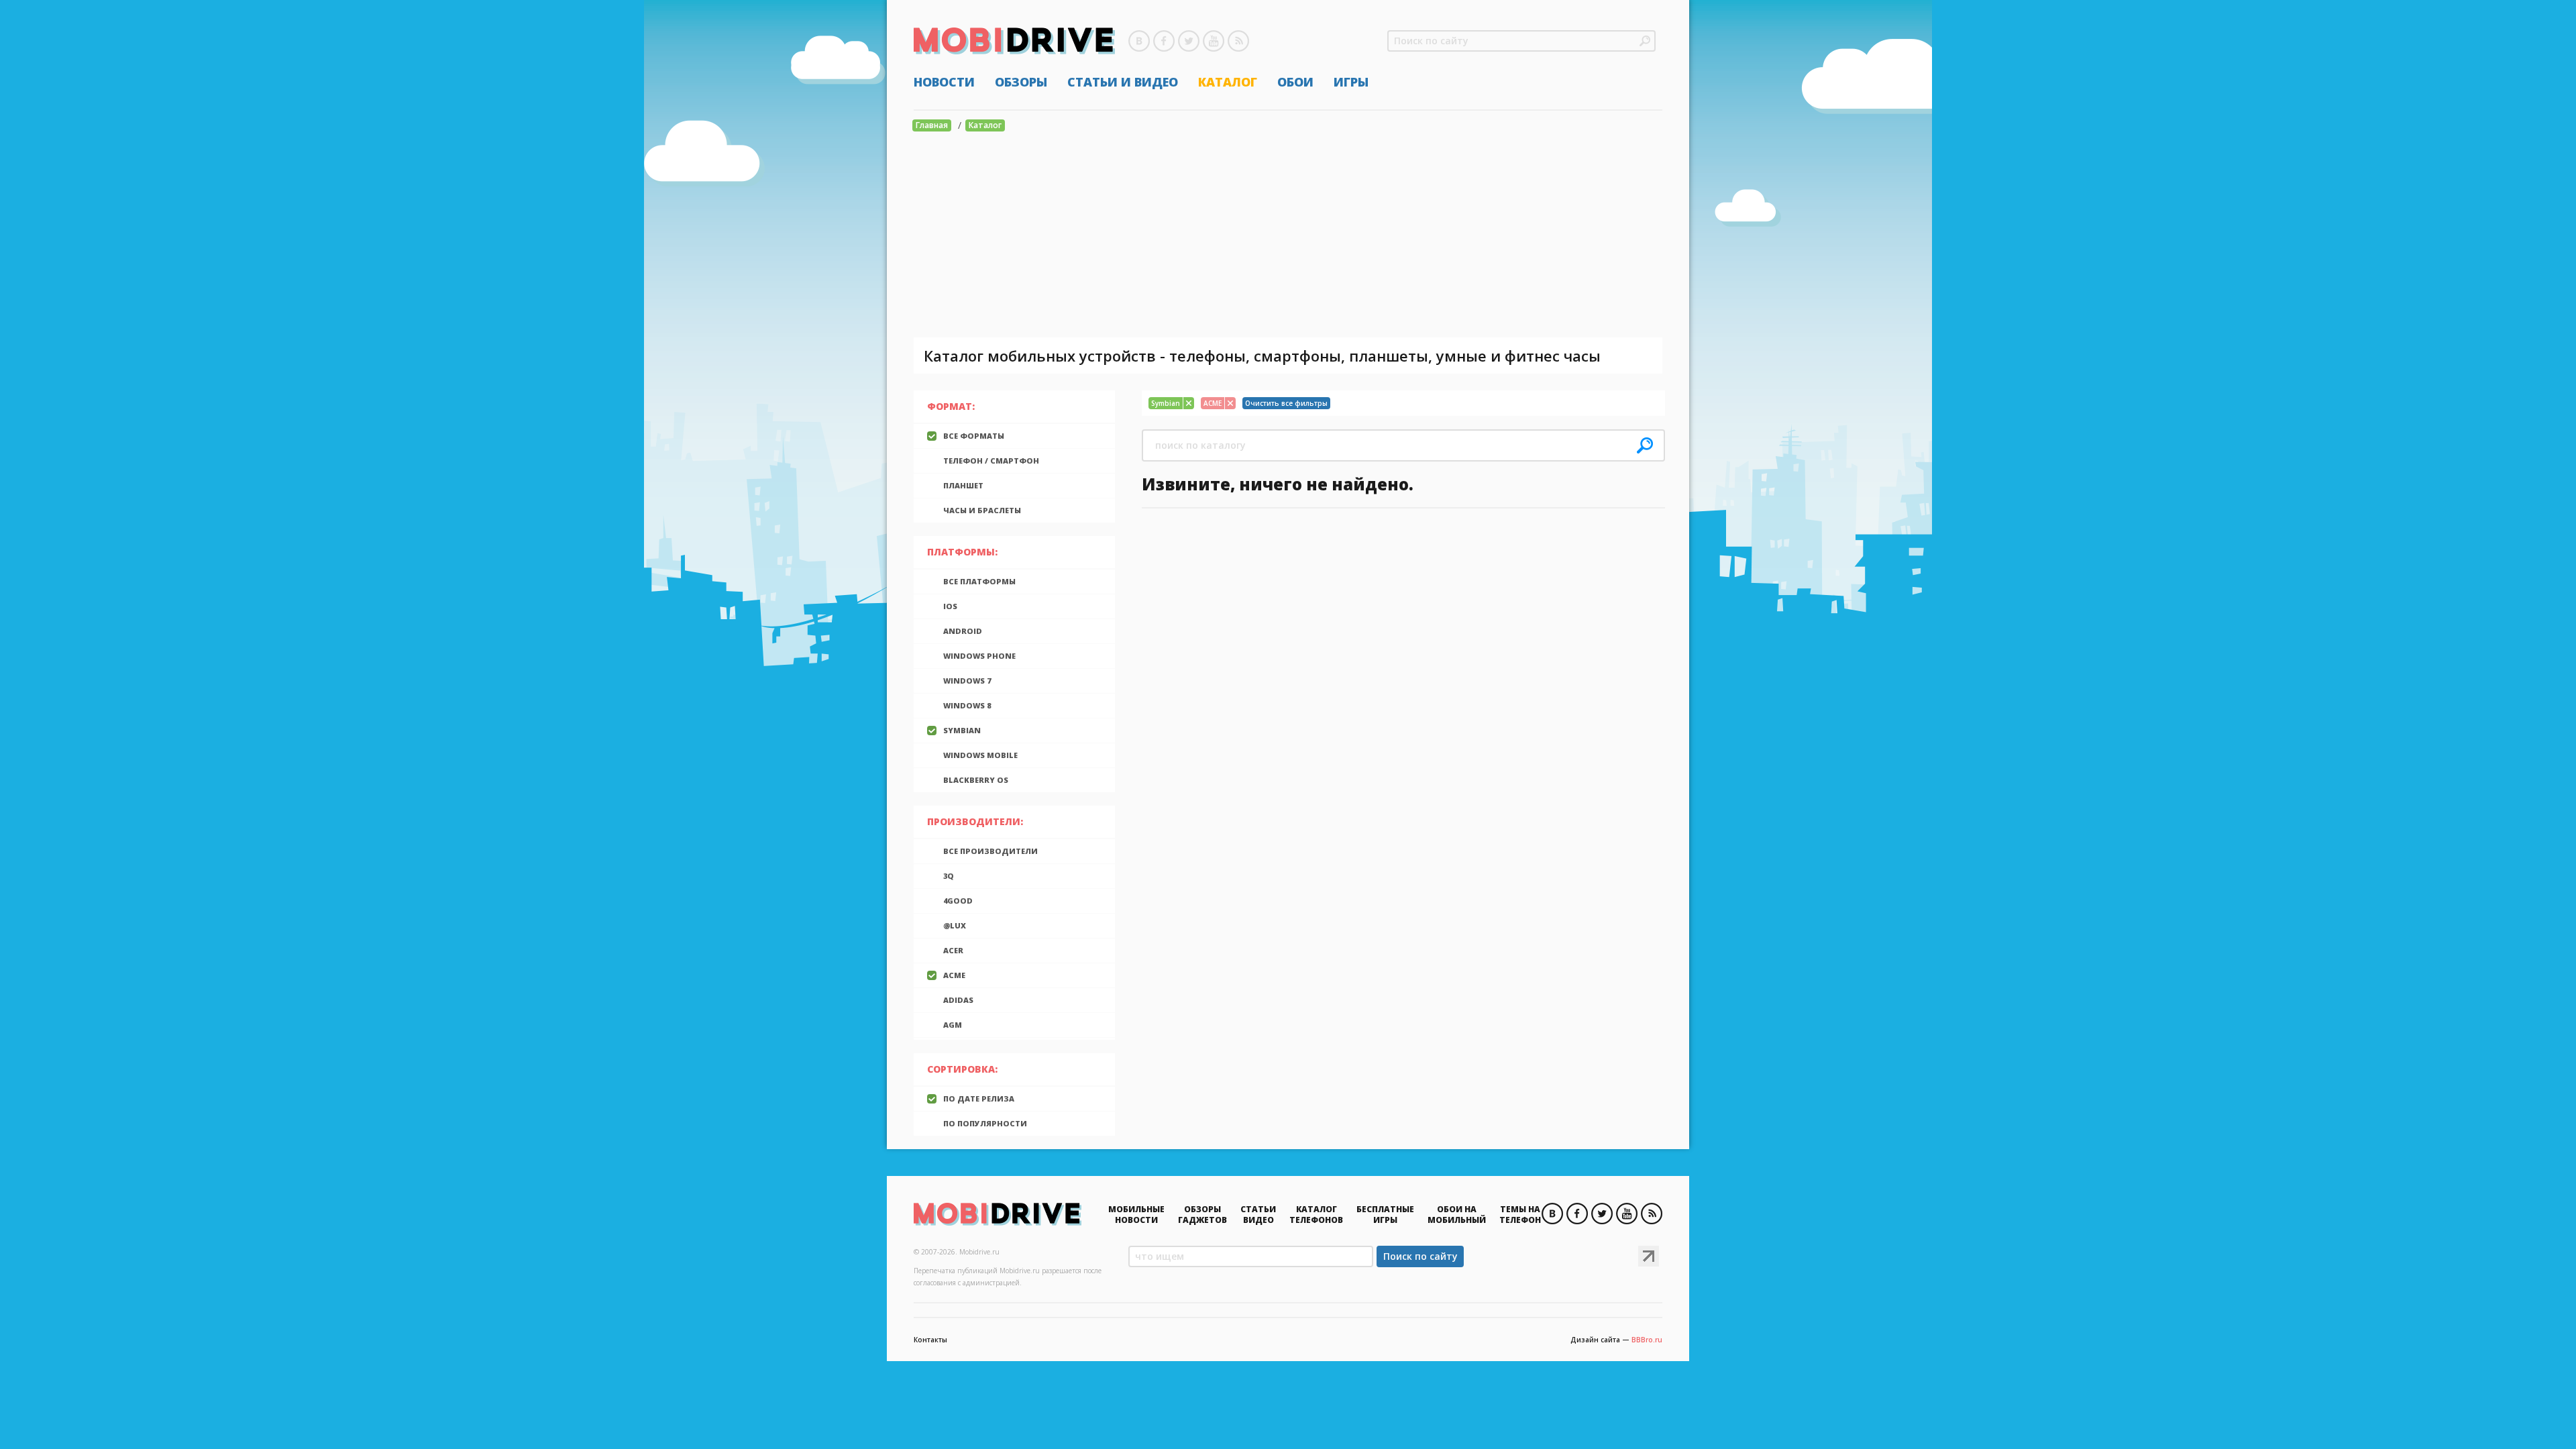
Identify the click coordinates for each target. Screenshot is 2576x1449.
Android (963, 631)
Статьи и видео (1123, 82)
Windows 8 (967, 705)
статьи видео (1258, 1215)
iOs (950, 606)
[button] (1645, 41)
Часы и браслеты (982, 510)
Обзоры (1021, 82)
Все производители (990, 851)
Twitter (1189, 41)
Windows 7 (967, 681)
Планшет (963, 485)
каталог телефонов (1316, 1215)
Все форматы (974, 436)
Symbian (962, 730)
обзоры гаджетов (1202, 1215)
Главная (932, 125)
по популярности (985, 1123)
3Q (949, 876)
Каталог (1228, 82)
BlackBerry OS (976, 780)
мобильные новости (1136, 1215)
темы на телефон (1520, 1215)
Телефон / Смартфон (991, 461)
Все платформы (979, 581)
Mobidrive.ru (1014, 41)
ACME (954, 975)
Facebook (1164, 41)
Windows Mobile (980, 755)
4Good (958, 901)
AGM (953, 1025)
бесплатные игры (1385, 1215)
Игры (1351, 82)
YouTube (1214, 41)
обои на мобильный (1457, 1215)
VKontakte (1139, 41)
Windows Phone (979, 656)
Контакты (930, 1340)
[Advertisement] (1288, 237)
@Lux (955, 925)
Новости (944, 82)
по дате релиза (979, 1098)
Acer (953, 950)
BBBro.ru (1647, 1340)
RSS (1238, 41)
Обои (1295, 82)
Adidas (958, 1000)
